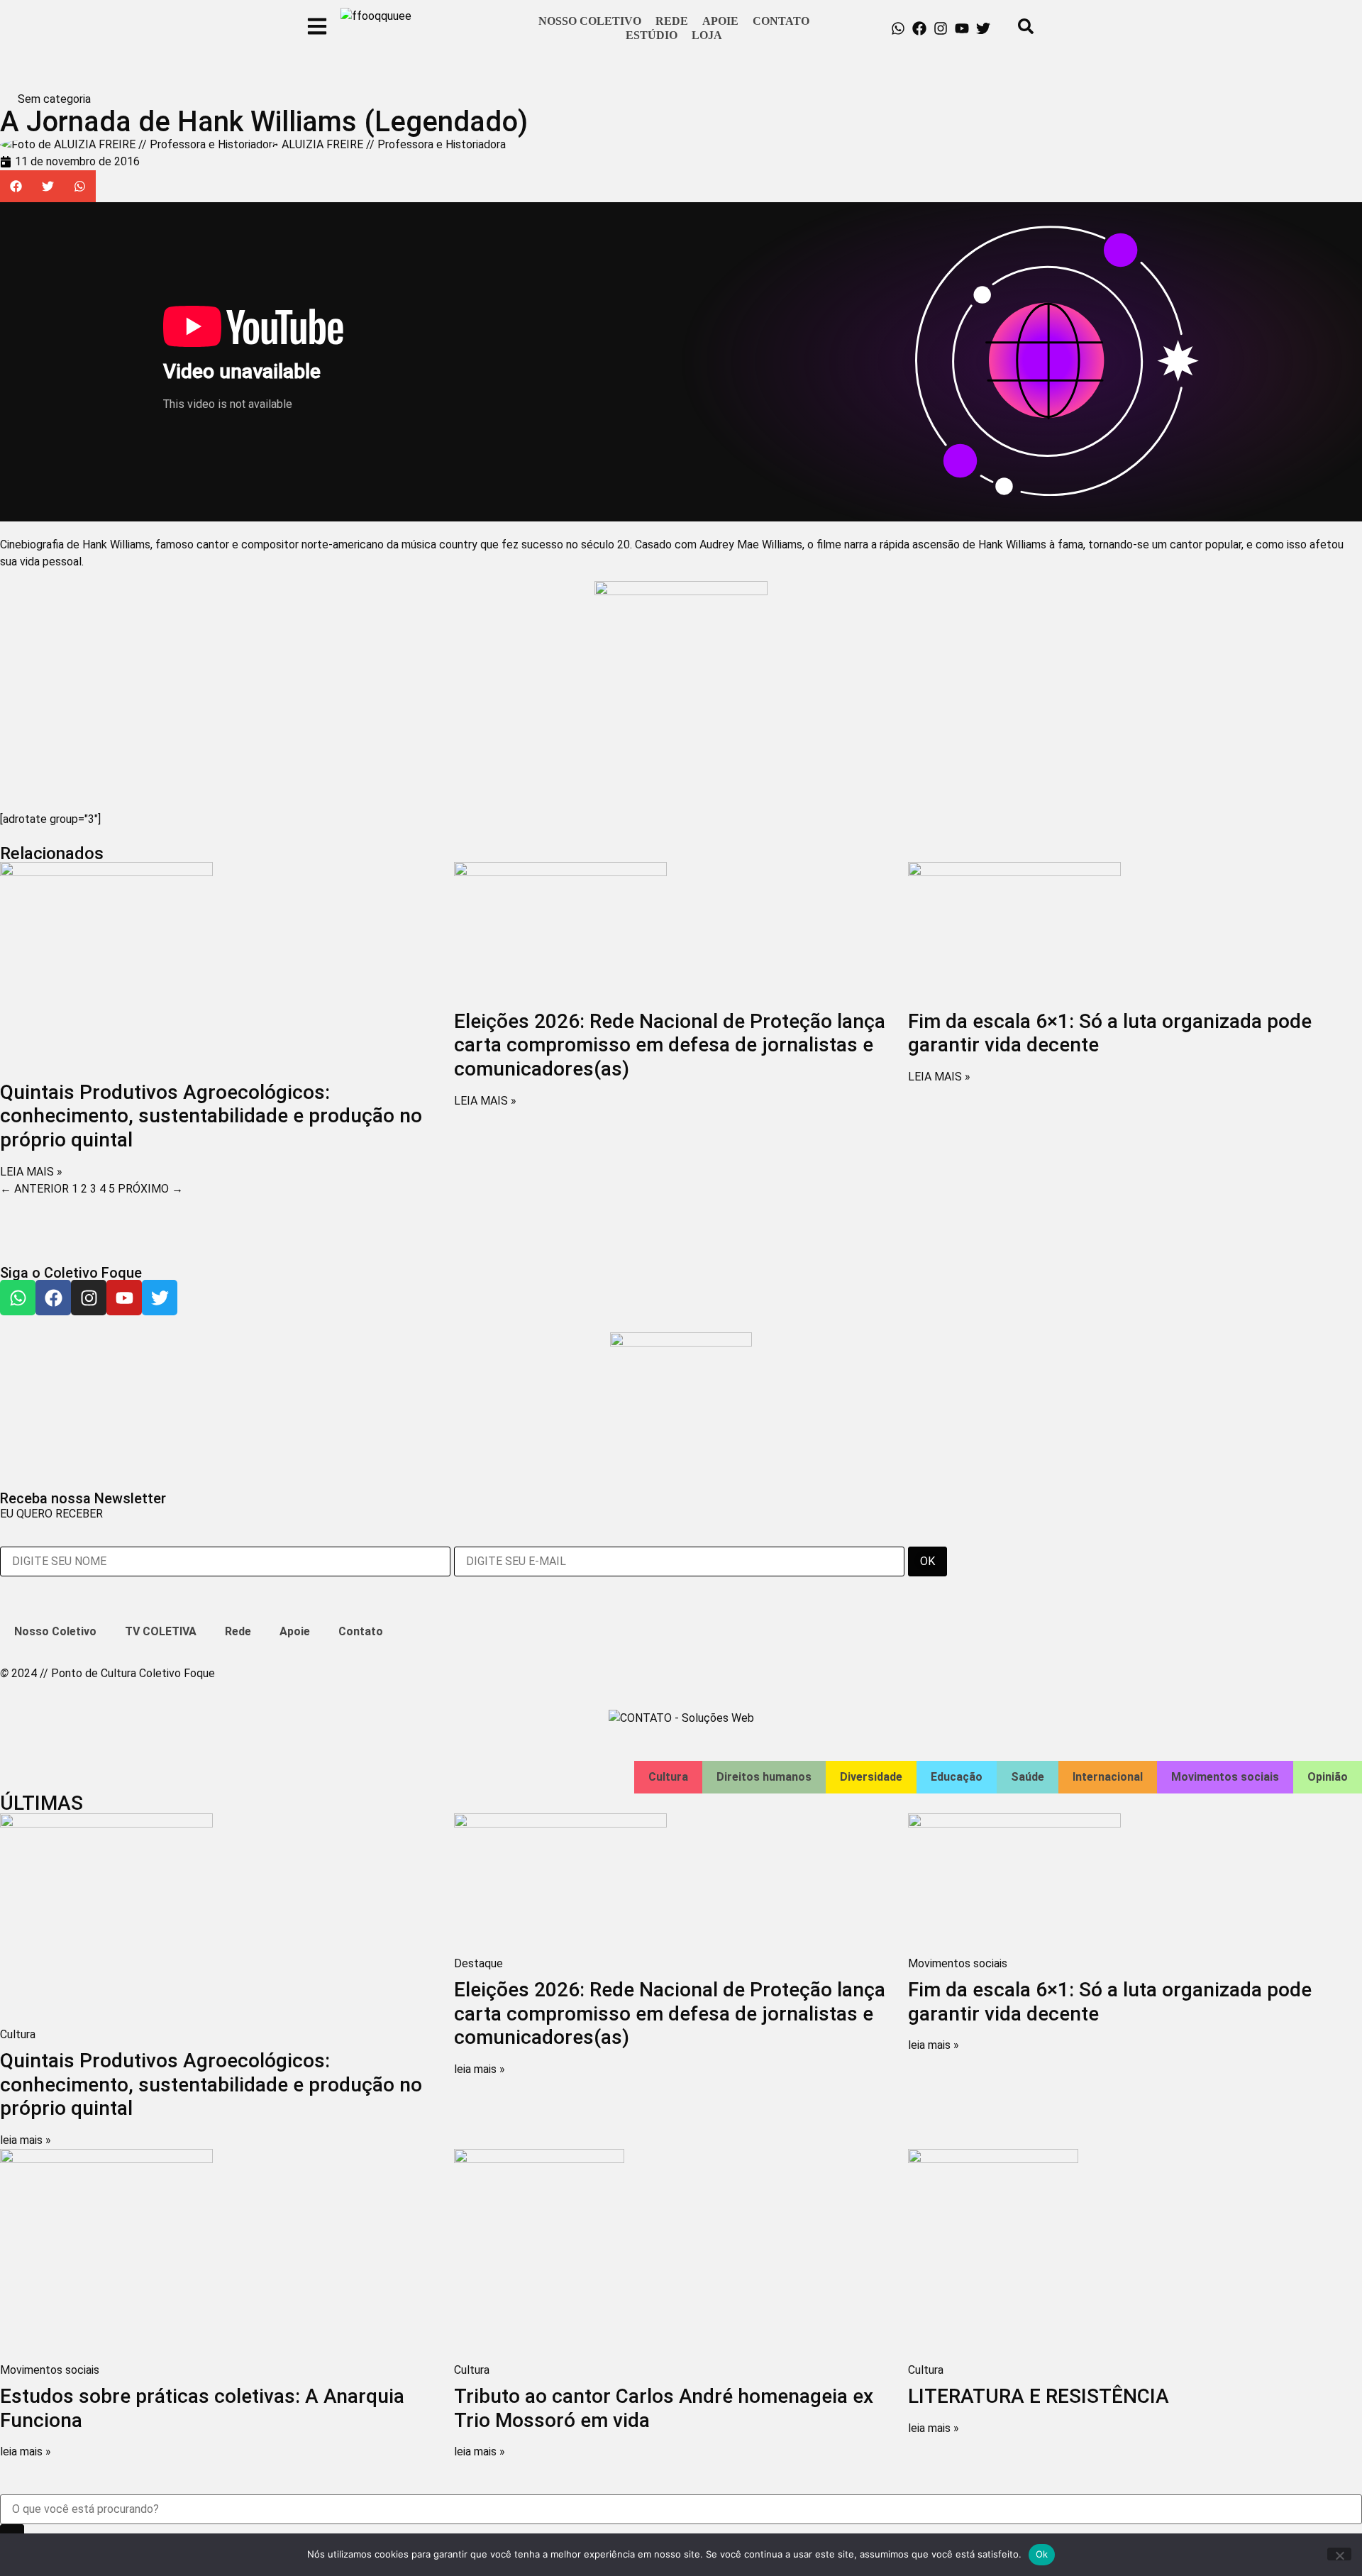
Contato (781, 21)
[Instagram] (941, 28)
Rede (672, 21)
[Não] (1339, 2554)
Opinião (1328, 1777)
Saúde (1028, 1777)
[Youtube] (962, 28)
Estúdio (652, 35)
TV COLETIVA (161, 1631)
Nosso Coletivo (590, 21)
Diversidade (871, 1777)
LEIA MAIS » (31, 1172)
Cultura (668, 1777)
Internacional (1108, 1777)
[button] (16, 186)
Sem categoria (54, 99)
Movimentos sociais (1225, 1777)
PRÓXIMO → (150, 1189)
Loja (707, 35)
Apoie (720, 21)
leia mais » (26, 2140)
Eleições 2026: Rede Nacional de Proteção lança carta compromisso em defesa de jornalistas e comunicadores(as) (670, 1045)
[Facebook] (919, 28)
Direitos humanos (764, 1777)
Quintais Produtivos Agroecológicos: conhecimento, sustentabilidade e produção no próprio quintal (211, 1116)
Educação (957, 1777)
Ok (1042, 2554)
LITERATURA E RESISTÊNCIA (1039, 2396)
